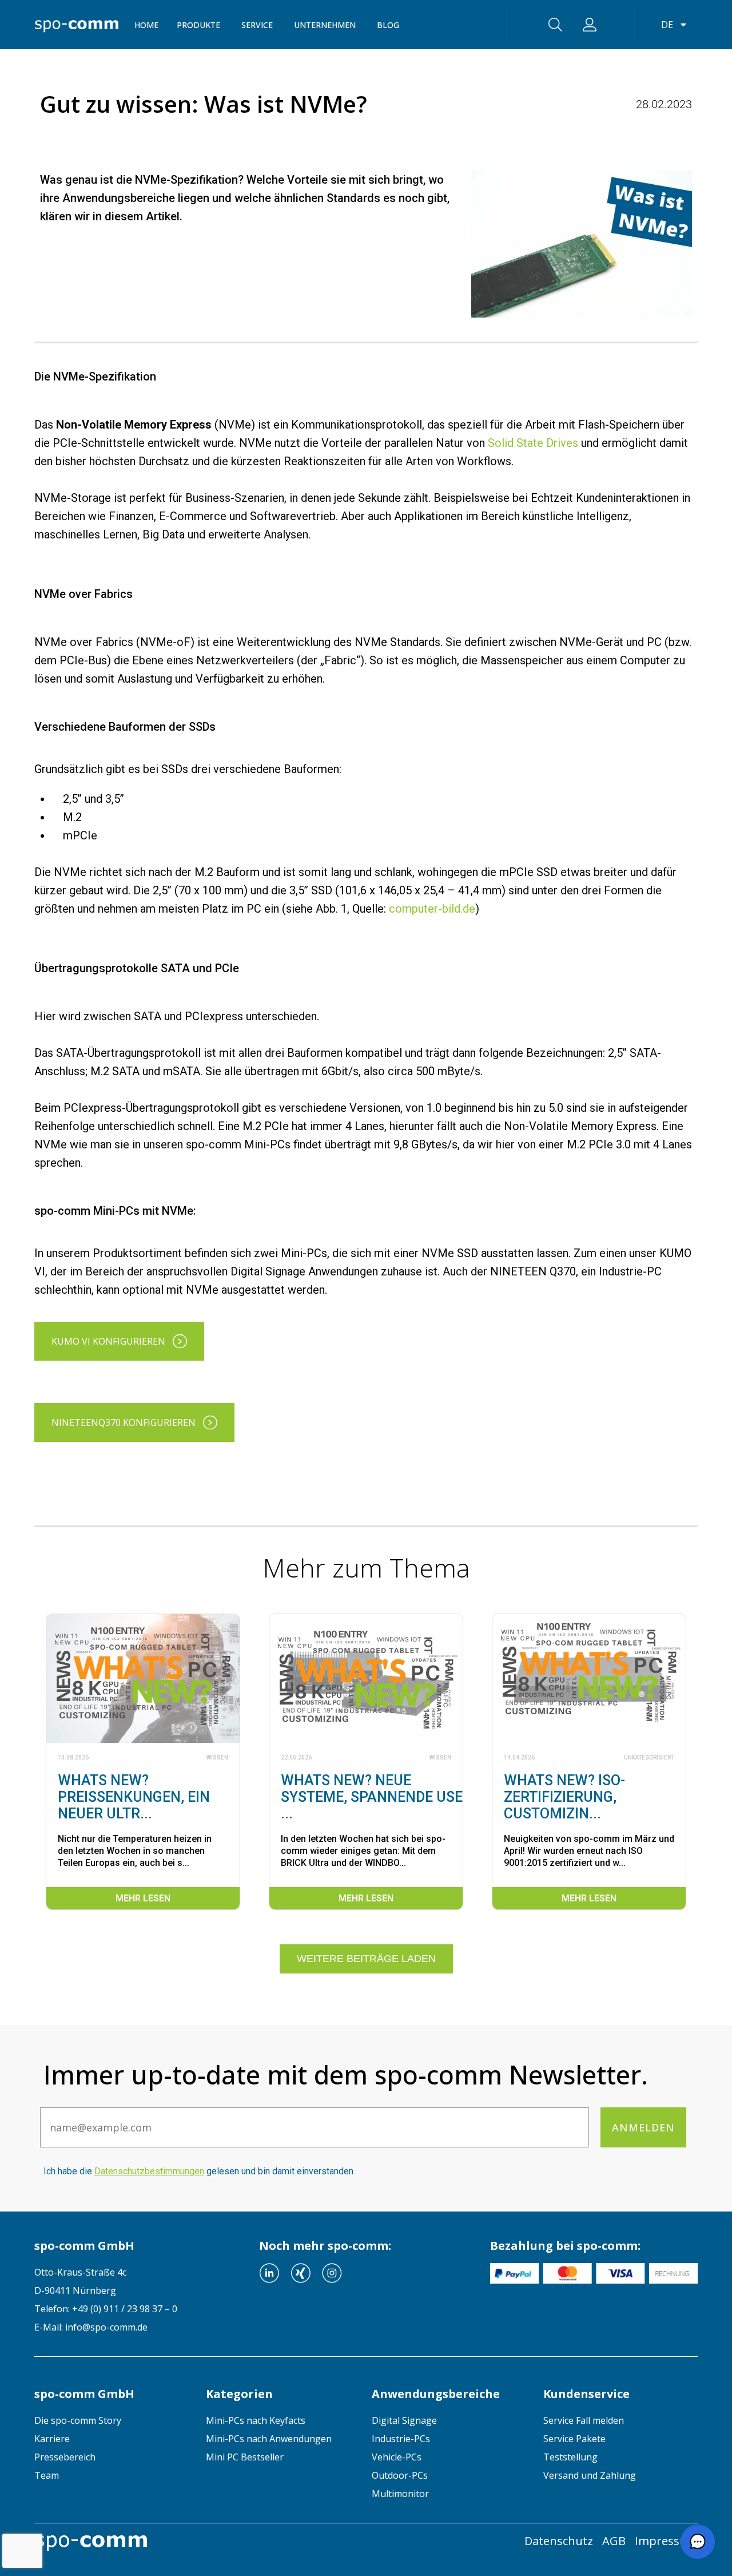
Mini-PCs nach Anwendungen (269, 2439)
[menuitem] (112, 2420)
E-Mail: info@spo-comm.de (91, 2327)
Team (47, 2475)
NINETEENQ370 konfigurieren (124, 1422)
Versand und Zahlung (590, 2475)
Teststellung (570, 2457)
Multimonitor (400, 2494)
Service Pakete (574, 2439)
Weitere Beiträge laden (366, 1959)
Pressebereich (65, 2457)
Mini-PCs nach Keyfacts (256, 2420)
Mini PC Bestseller (245, 2457)
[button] (698, 2542)
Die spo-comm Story (78, 2420)
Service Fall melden (584, 2420)
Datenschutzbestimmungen (149, 2171)
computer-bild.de (432, 909)
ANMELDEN (643, 2127)
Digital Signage (404, 2420)
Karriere (52, 2439)
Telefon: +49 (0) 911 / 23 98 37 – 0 (106, 2309)
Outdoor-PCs (400, 2475)
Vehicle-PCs (397, 2457)
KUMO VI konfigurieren (108, 1341)
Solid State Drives (533, 443)
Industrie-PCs (401, 2439)
